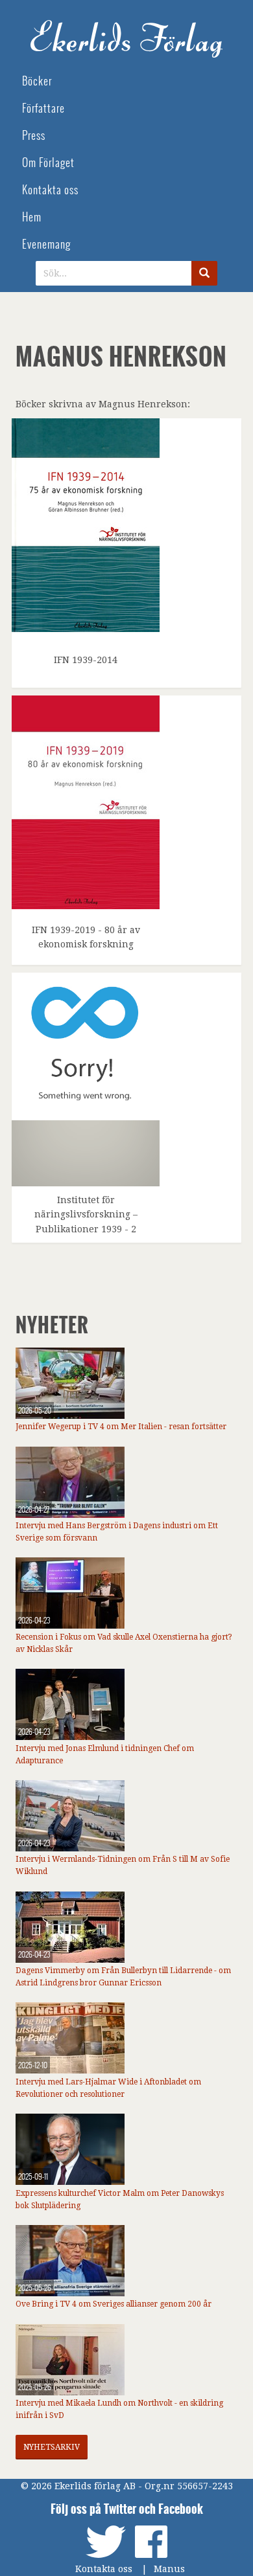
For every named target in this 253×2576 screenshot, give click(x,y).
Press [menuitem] (34, 136)
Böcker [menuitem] (37, 81)
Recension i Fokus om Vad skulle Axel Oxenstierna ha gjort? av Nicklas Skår (124, 1643)
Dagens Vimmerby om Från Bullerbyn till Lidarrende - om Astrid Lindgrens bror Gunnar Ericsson (123, 1977)
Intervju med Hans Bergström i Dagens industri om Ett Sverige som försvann (117, 1532)
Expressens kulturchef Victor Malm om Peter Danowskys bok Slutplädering (120, 2199)
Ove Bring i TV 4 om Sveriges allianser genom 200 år (114, 2304)
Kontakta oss (104, 2569)
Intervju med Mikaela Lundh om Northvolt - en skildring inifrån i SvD (119, 2409)
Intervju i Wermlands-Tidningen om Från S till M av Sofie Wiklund (123, 1865)
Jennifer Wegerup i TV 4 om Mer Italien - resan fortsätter (121, 1427)
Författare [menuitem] (43, 108)
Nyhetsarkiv (52, 2447)
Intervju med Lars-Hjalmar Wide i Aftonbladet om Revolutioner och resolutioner (108, 2088)
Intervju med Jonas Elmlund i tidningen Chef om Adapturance (105, 1755)
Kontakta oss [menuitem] (50, 190)
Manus (169, 2569)
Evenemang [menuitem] (46, 244)
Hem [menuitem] (32, 217)
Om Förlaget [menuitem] (48, 163)
